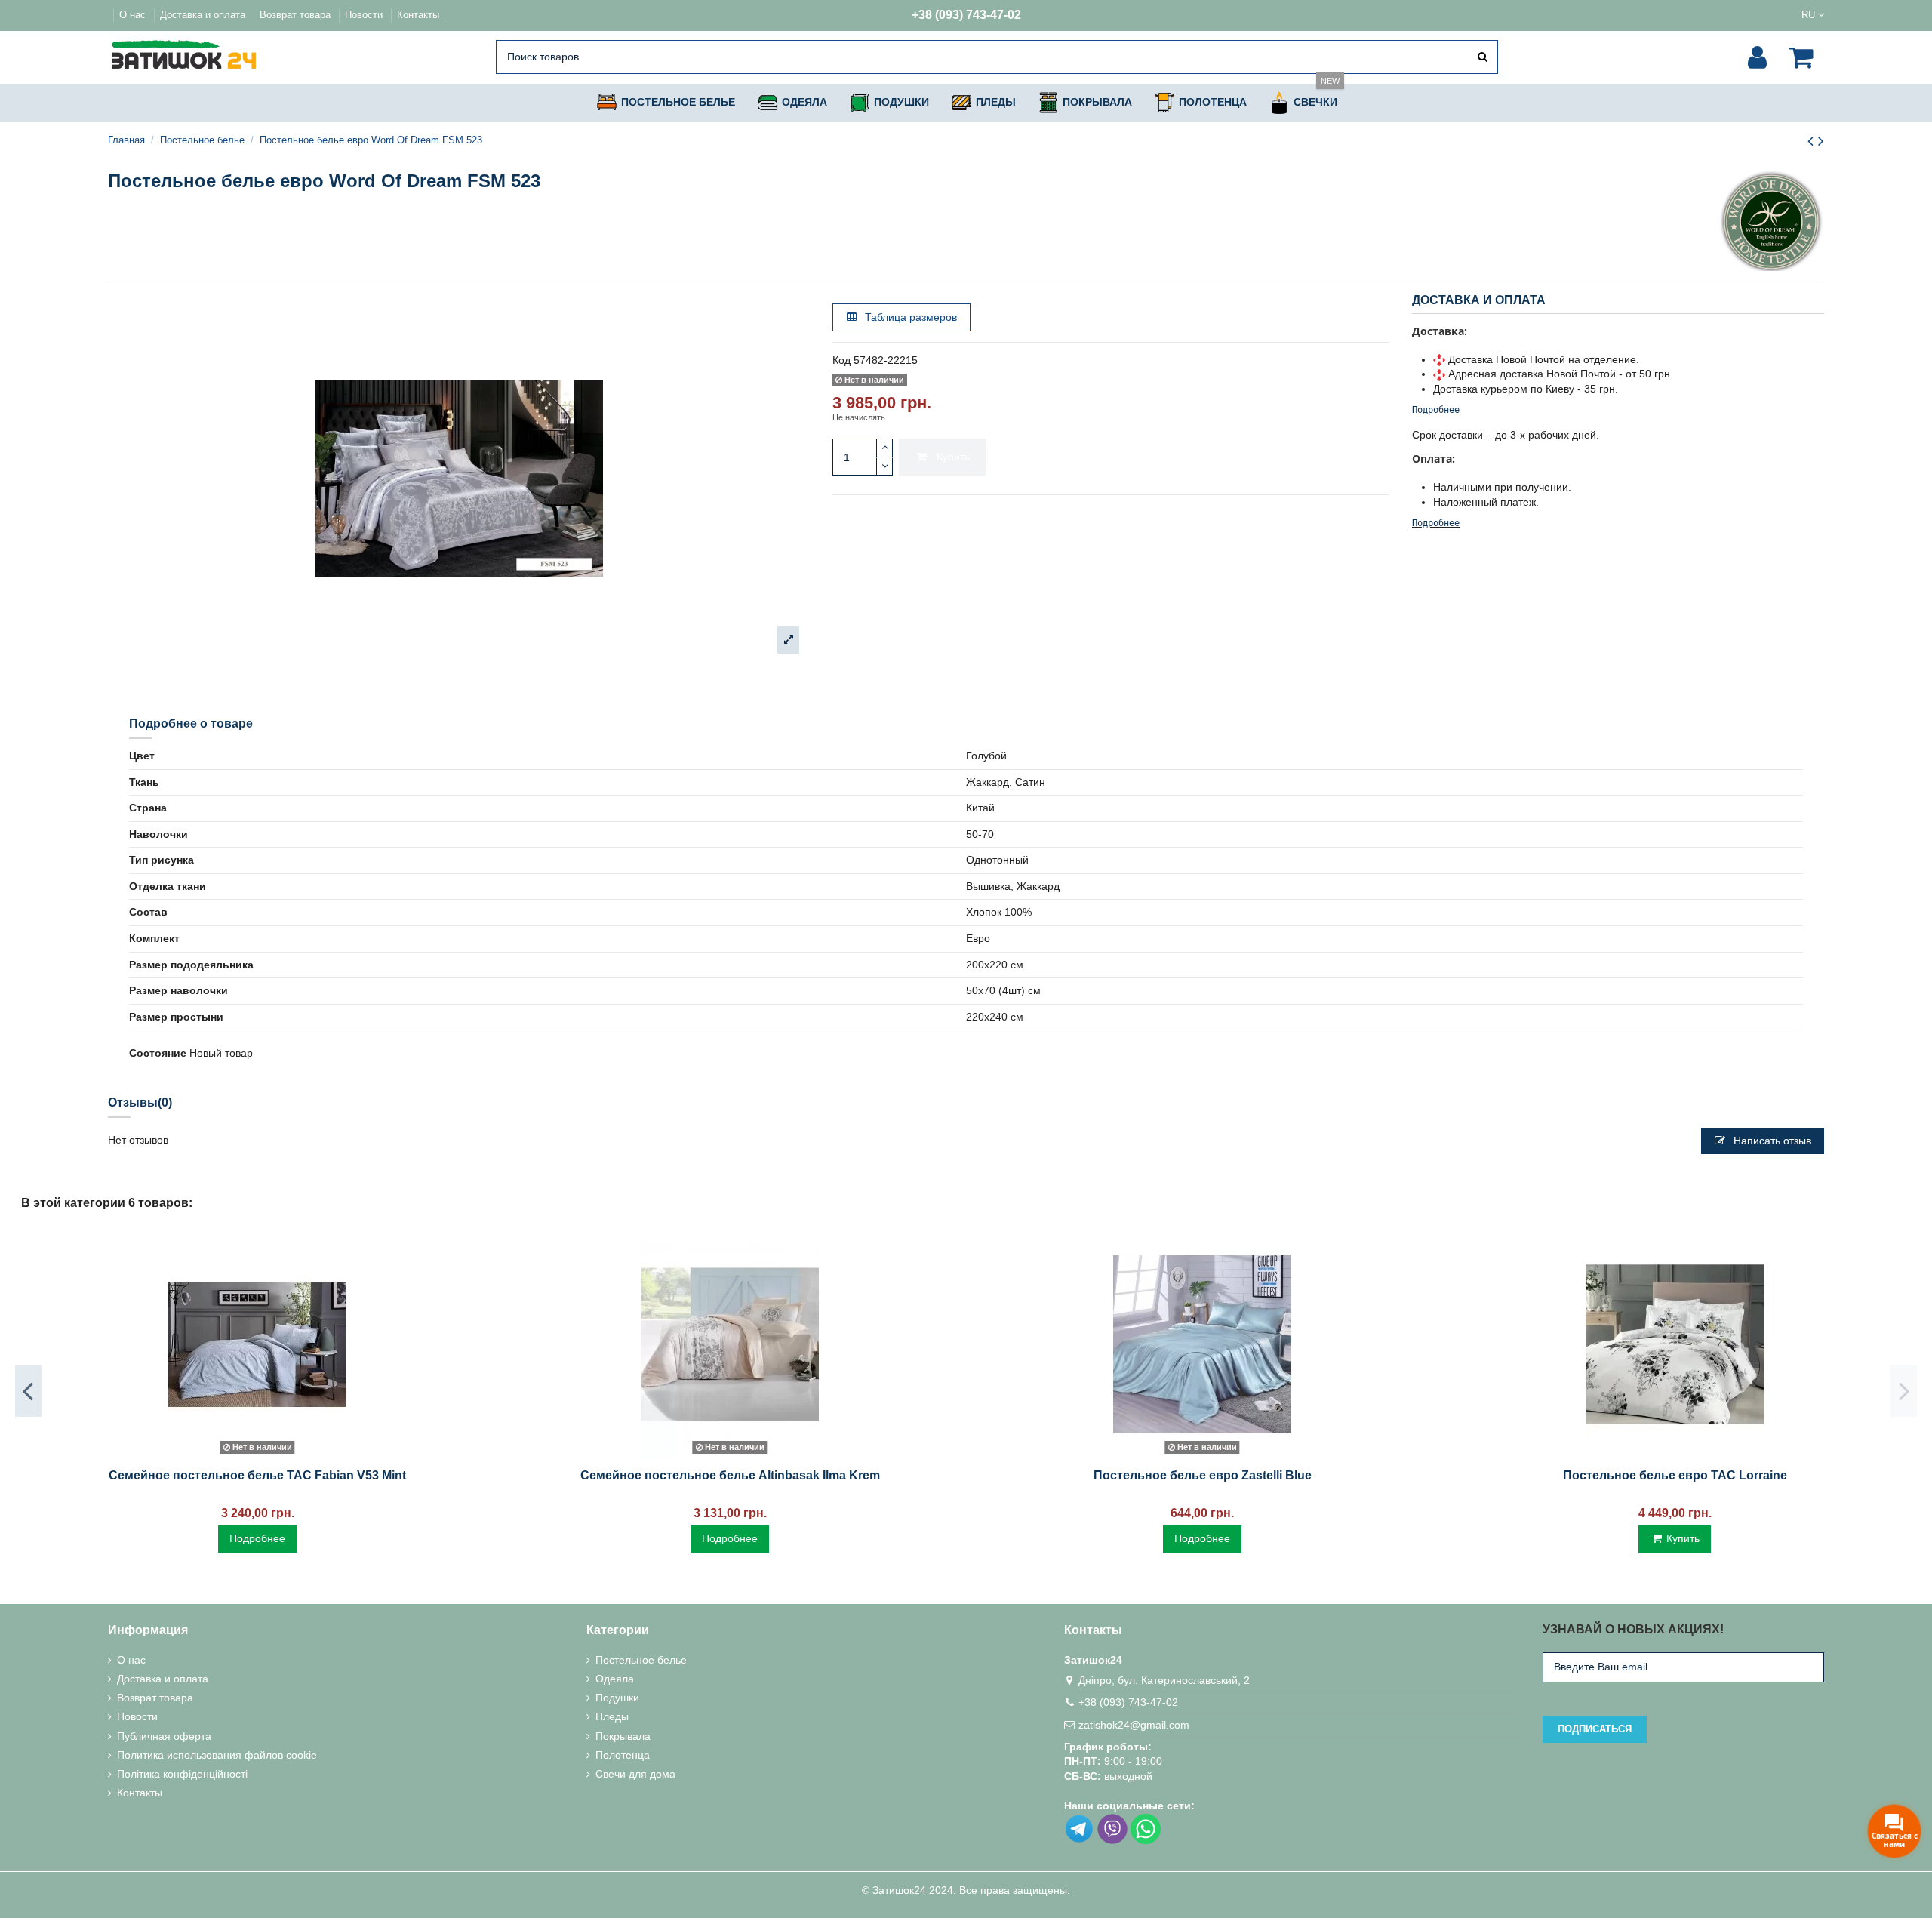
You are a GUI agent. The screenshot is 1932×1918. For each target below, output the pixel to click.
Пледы (612, 1716)
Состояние (158, 1053)
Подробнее (1436, 410)
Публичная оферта (164, 1736)
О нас (134, 15)
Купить (953, 457)
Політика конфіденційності (182, 1774)
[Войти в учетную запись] (1757, 57)
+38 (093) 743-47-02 (966, 15)
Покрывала (623, 1736)
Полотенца (623, 1755)
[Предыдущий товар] (1813, 141)
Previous (28, 1391)
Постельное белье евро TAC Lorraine (1675, 1475)
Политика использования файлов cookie (217, 1755)
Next (1904, 1391)
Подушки (617, 1698)
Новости (365, 15)
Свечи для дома (635, 1774)
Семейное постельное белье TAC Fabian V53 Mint (257, 1475)
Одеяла (615, 1679)
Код (841, 360)
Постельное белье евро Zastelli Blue (1203, 1475)
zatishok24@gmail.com (1134, 1725)
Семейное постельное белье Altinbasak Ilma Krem (730, 1475)
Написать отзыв (1771, 1141)
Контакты (418, 15)
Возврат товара (297, 15)
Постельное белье (641, 1660)
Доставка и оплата (204, 15)
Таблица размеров (909, 317)
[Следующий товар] (1821, 141)
